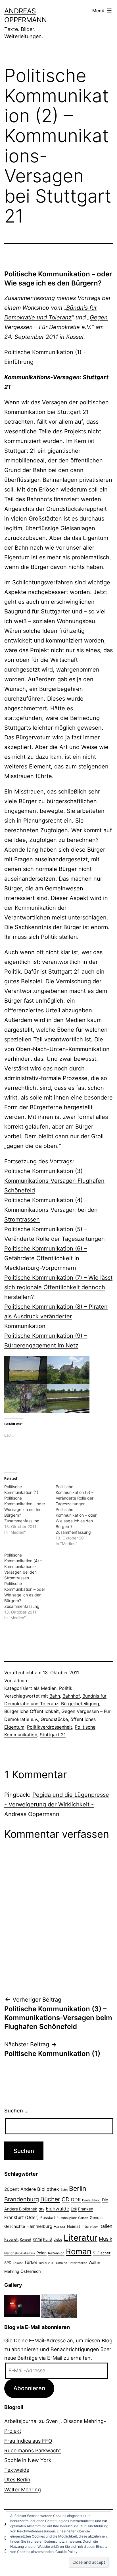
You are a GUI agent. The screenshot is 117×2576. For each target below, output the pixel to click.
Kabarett (11, 2239)
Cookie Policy (66, 2552)
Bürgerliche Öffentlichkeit (32, 1711)
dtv (41, 2209)
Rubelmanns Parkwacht (33, 2450)
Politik (66, 1688)
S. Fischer (102, 2253)
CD (66, 2199)
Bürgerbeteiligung (80, 1704)
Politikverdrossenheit (50, 1727)
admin (20, 1680)
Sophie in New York (28, 2460)
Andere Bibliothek (40, 2189)
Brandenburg (22, 2199)
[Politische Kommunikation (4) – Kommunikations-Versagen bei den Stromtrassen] (30, 1586)
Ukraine (61, 2263)
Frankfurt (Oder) (22, 2217)
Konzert (26, 2240)
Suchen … (16, 2111)
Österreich (31, 2271)
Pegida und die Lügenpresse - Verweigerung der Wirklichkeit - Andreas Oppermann (57, 1804)
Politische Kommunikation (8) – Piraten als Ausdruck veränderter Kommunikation (56, 1316)
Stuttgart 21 (53, 1735)
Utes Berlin (17, 2480)
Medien (49, 1688)
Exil (74, 2209)
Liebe (58, 2240)
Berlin (78, 2189)
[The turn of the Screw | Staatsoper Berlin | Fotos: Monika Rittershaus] (22, 2305)
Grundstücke (54, 1719)
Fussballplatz (67, 2218)
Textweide (17, 2470)
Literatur (81, 2238)
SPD (8, 2263)
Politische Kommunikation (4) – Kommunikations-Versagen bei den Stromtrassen (51, 1210)
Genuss (97, 2218)
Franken (86, 2209)
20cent (12, 2189)
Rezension (56, 2253)
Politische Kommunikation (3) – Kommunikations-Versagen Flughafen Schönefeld (54, 1181)
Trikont (18, 2263)
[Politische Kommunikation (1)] (30, 1510)
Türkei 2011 (46, 2263)
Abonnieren (29, 2388)
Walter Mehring (23, 2490)
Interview (90, 2226)
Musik (105, 2239)
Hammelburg (39, 2226)
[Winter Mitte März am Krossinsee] (59, 2305)
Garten (83, 2218)
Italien (106, 2226)
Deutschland (91, 2200)
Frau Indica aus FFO (28, 2441)
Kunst (48, 2240)
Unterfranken (78, 2263)
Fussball (48, 2218)
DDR (76, 2200)
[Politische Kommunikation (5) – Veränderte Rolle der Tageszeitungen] (81, 1515)
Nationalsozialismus (20, 2253)
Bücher (50, 2199)
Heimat (74, 2226)
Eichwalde (58, 2209)
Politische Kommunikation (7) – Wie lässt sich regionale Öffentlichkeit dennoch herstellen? (58, 1287)
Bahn (55, 1696)
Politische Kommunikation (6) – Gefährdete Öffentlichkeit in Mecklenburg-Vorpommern (46, 1258)
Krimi (37, 2239)
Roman (79, 2251)
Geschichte (15, 2226)
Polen (41, 2253)
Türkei (31, 2262)
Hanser (60, 2227)
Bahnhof (71, 1696)
